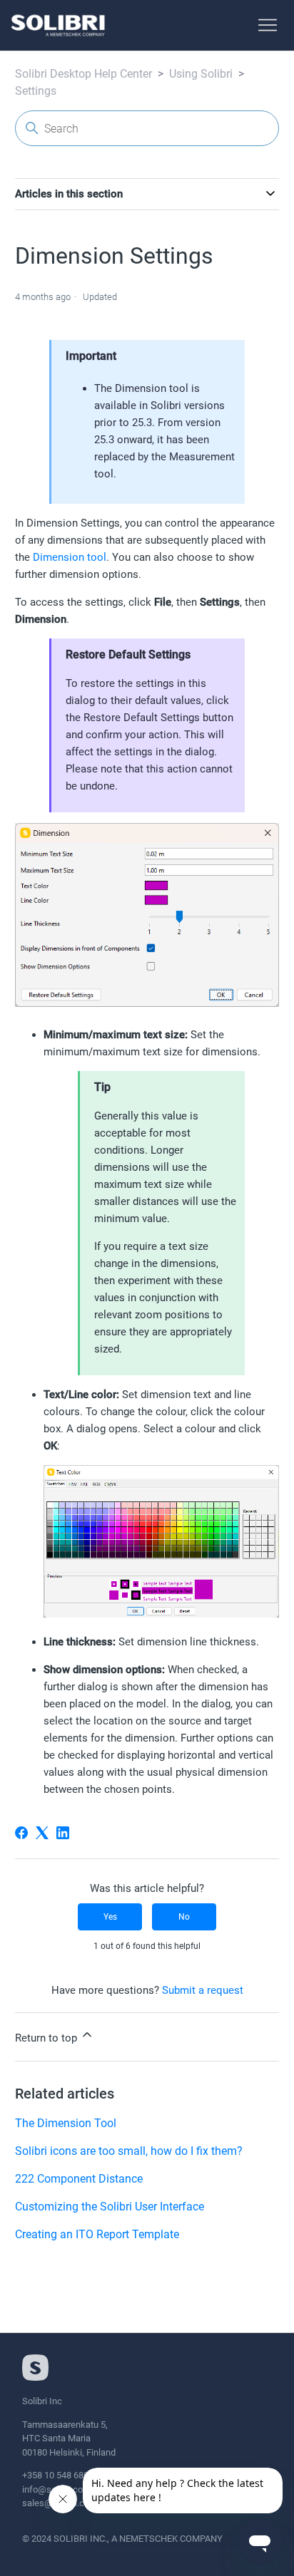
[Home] (58, 25)
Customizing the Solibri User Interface (110, 2207)
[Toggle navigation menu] (268, 26)
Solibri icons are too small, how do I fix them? (129, 2151)
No (184, 1917)
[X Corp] (42, 1833)
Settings (36, 91)
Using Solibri (201, 74)
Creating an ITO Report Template (97, 2234)
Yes (110, 1917)
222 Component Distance (79, 2179)
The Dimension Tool (66, 2123)
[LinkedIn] (63, 1833)
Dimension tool (70, 557)
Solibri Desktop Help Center (83, 74)
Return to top (47, 2038)
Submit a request (203, 1990)
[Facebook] (21, 1833)
